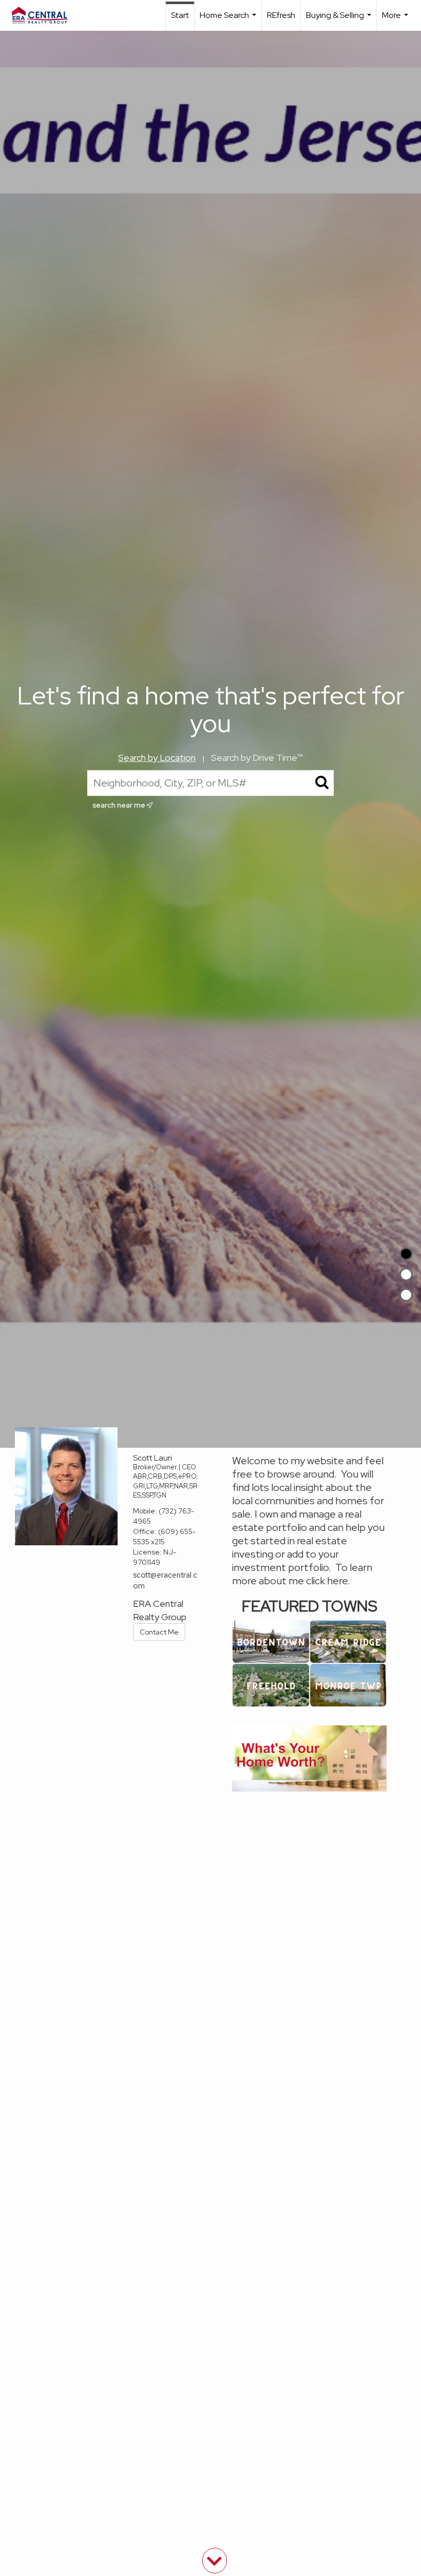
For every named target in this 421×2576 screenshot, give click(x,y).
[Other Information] (406, 1295)
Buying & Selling (340, 20)
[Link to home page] (45, 15)
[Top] (406, 1254)
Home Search (229, 20)
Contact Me (159, 1632)
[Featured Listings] (406, 1274)
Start (180, 15)
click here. (328, 1581)
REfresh (281, 15)
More (396, 20)
